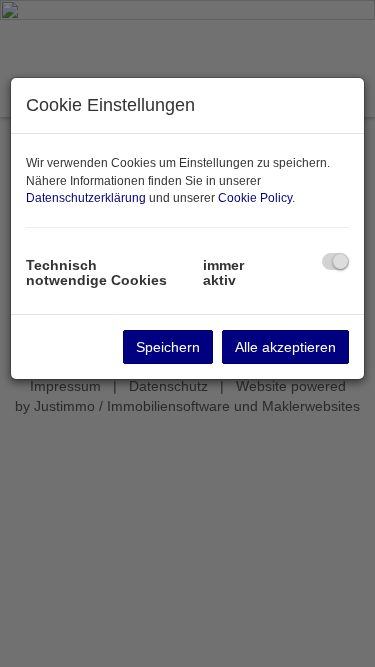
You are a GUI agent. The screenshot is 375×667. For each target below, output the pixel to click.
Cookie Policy (255, 198)
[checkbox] (335, 261)
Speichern (168, 347)
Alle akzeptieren (285, 347)
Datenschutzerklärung (86, 198)
